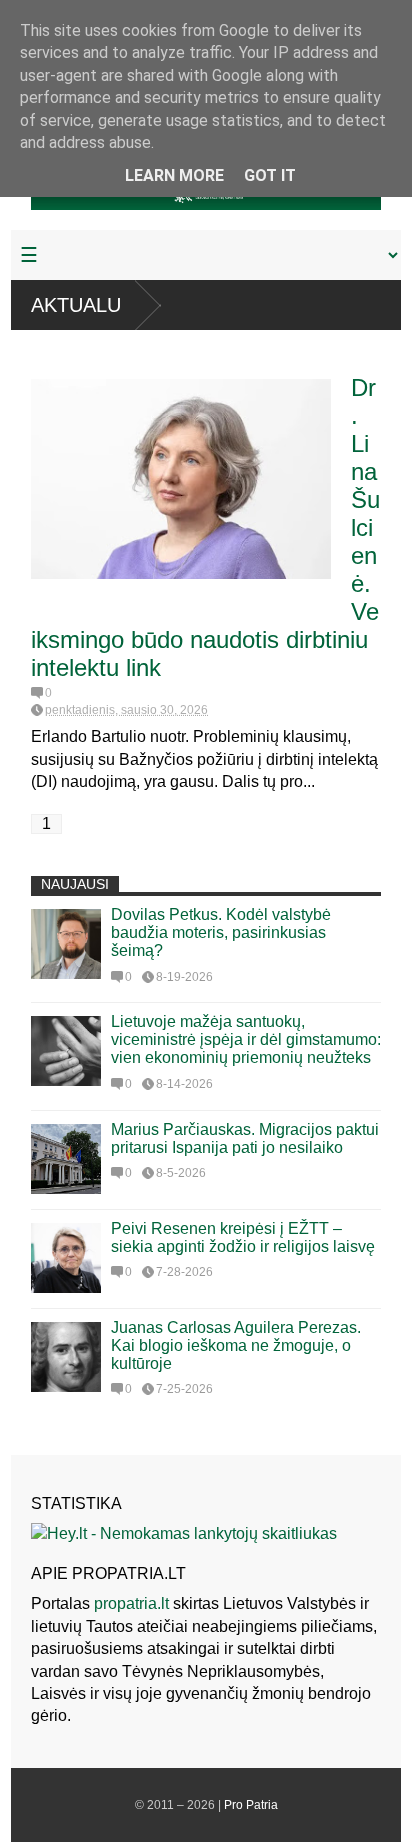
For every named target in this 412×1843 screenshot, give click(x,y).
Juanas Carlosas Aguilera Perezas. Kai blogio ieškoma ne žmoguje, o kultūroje (236, 1345)
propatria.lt (131, 1603)
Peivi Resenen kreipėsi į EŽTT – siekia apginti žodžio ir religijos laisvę (243, 1237)
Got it (270, 175)
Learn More (174, 175)
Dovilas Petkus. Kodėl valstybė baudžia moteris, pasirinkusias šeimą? (221, 932)
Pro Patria (251, 1805)
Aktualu (76, 305)
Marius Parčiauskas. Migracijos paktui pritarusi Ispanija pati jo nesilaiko (245, 1138)
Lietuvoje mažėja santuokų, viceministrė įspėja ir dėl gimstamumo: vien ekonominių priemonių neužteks (246, 1039)
